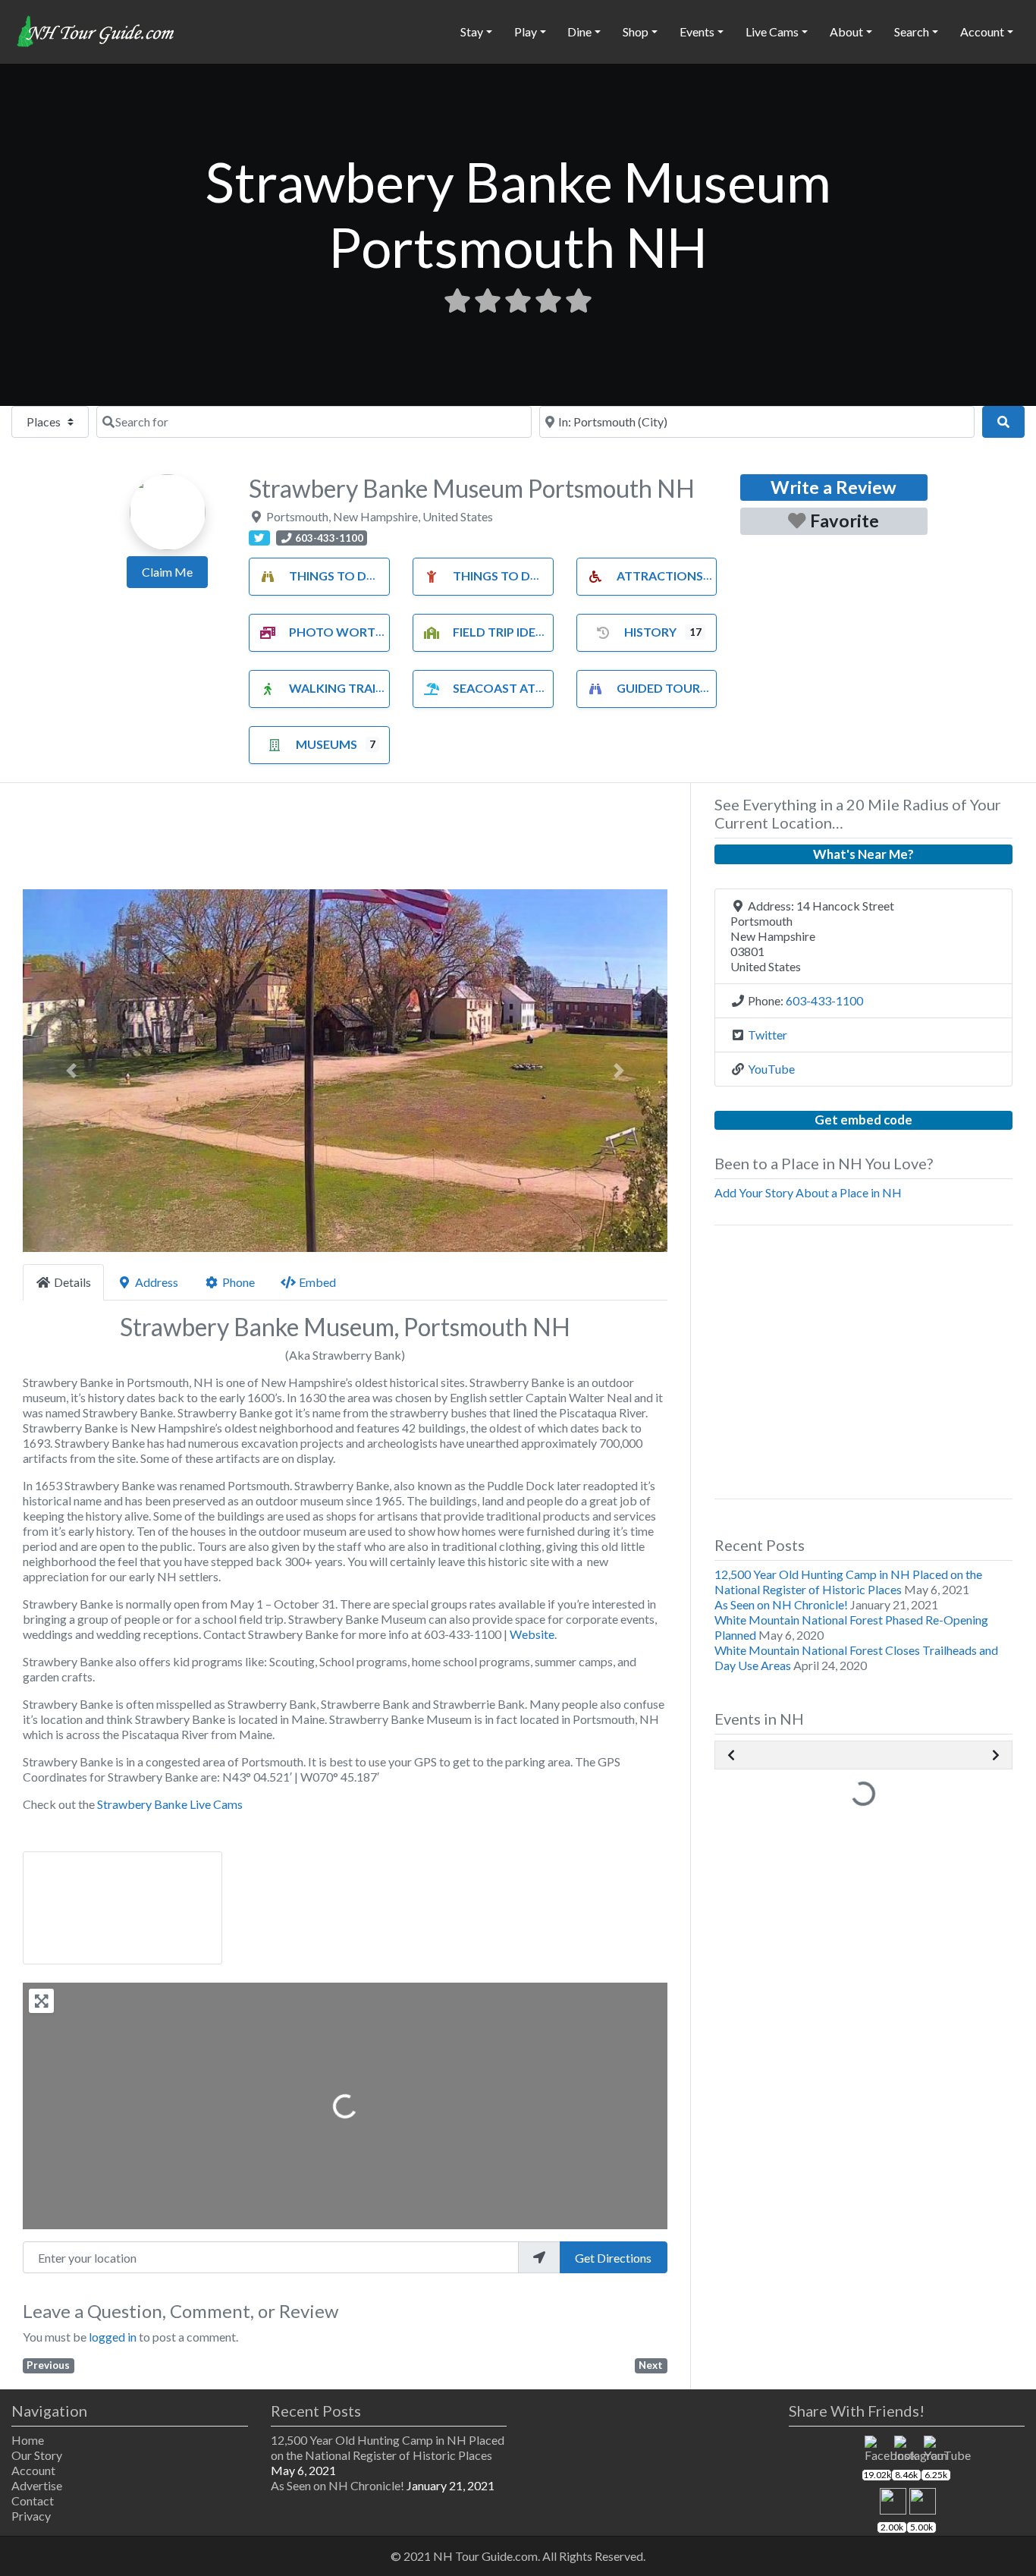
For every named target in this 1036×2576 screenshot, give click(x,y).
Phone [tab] (239, 1282)
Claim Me (167, 572)
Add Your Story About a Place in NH (808, 1192)
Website (532, 1634)
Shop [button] (636, 31)
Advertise (37, 2485)
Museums (326, 744)
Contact (33, 2501)
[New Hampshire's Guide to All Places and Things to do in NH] (96, 30)
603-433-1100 (824, 1000)
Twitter (768, 1035)
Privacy (31, 2516)
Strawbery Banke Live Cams (170, 1804)
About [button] (846, 31)
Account (33, 2470)
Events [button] (697, 31)
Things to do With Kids (529, 576)
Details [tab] (72, 1282)
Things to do (333, 576)
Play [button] (526, 31)
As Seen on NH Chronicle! (781, 1604)
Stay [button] (472, 31)
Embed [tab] (317, 1282)
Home (28, 2440)
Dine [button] (579, 31)
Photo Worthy (341, 632)
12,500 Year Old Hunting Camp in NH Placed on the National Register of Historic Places (848, 1582)
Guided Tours (662, 688)
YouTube (771, 1069)
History (650, 632)
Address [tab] (157, 1282)
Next (651, 2365)
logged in (113, 2337)
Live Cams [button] (772, 31)
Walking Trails (339, 688)
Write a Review (834, 487)
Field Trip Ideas (502, 632)
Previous (48, 2365)
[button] (71, 1071)
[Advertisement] (345, 841)
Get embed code (863, 1120)
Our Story (37, 2455)
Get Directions (613, 2258)
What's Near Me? (863, 854)
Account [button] (982, 31)
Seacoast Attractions (529, 688)
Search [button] (912, 31)
